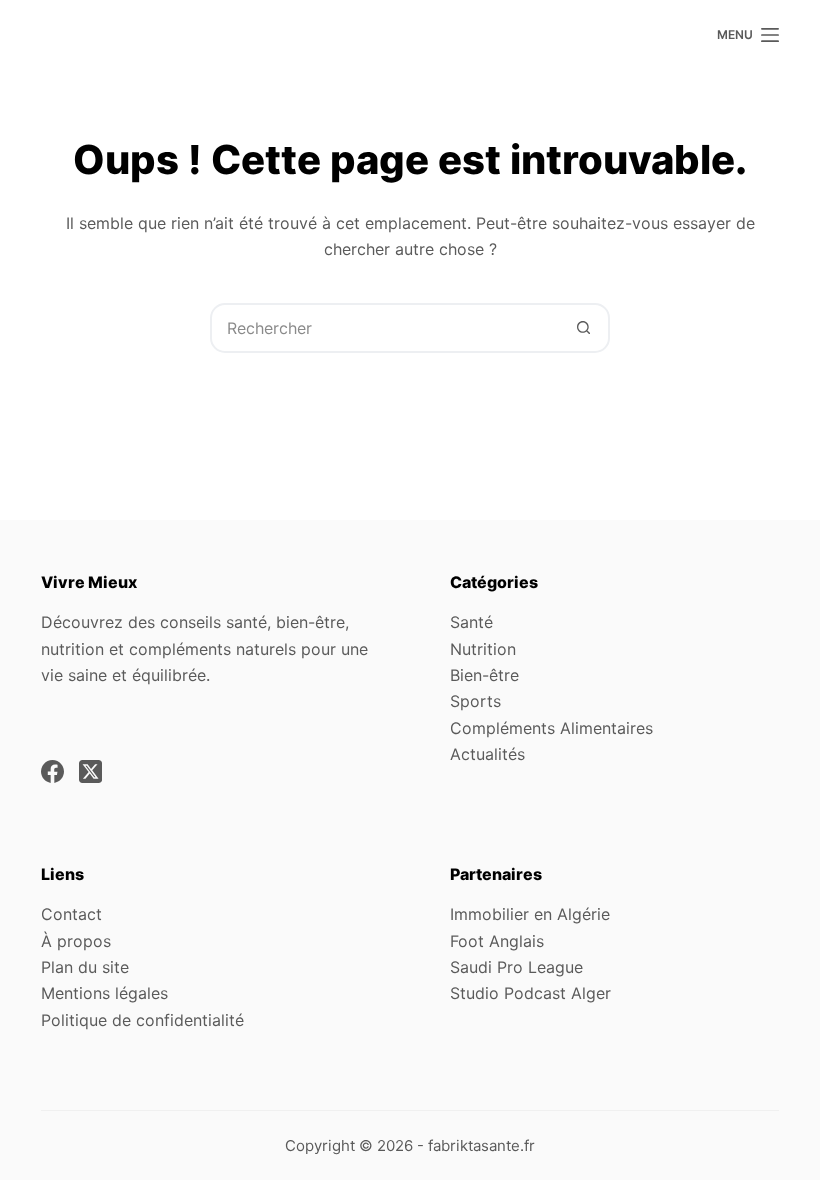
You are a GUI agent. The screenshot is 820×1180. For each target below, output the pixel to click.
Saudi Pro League (516, 967)
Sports (475, 701)
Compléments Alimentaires (551, 728)
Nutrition (483, 649)
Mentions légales (104, 993)
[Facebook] (52, 771)
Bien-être (484, 675)
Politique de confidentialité (142, 1020)
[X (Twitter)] (90, 771)
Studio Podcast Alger (530, 993)
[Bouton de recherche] (583, 328)
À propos (76, 941)
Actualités (487, 754)
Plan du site (85, 967)
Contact (71, 914)
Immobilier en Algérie (530, 914)
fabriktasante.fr (481, 1145)
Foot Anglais (497, 941)
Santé (471, 622)
